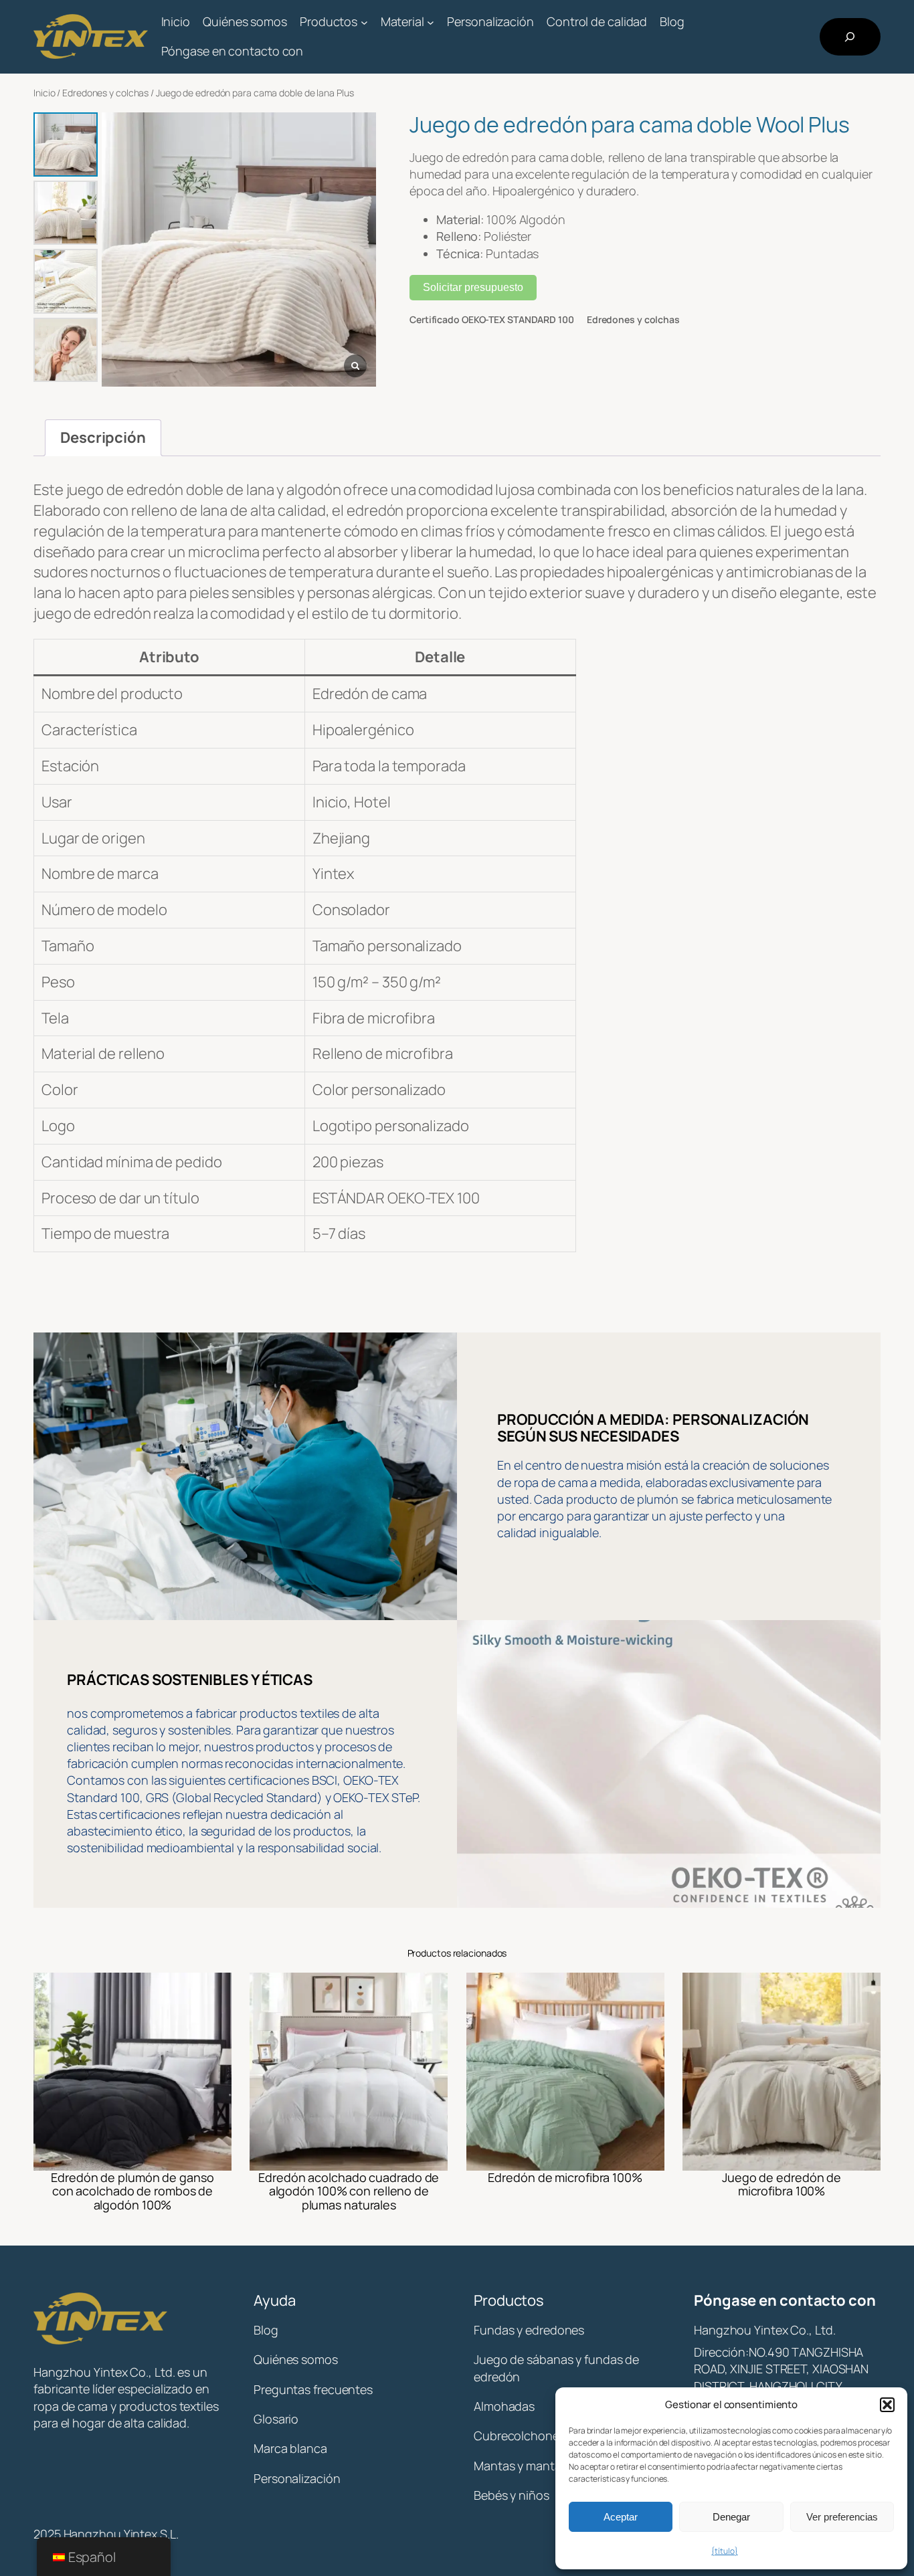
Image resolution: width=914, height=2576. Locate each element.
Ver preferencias (842, 2517)
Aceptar (621, 2517)
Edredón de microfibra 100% (565, 2177)
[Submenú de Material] (431, 22)
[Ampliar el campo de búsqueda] (850, 37)
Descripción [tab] (103, 437)
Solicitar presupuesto (473, 287)
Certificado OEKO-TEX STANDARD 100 (492, 319)
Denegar (731, 2517)
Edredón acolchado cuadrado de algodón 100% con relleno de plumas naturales (349, 2191)
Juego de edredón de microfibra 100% (782, 2184)
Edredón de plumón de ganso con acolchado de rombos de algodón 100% (132, 2191)
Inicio (44, 93)
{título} (724, 2551)
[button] (887, 2405)
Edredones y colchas (105, 93)
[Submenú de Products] (364, 22)
